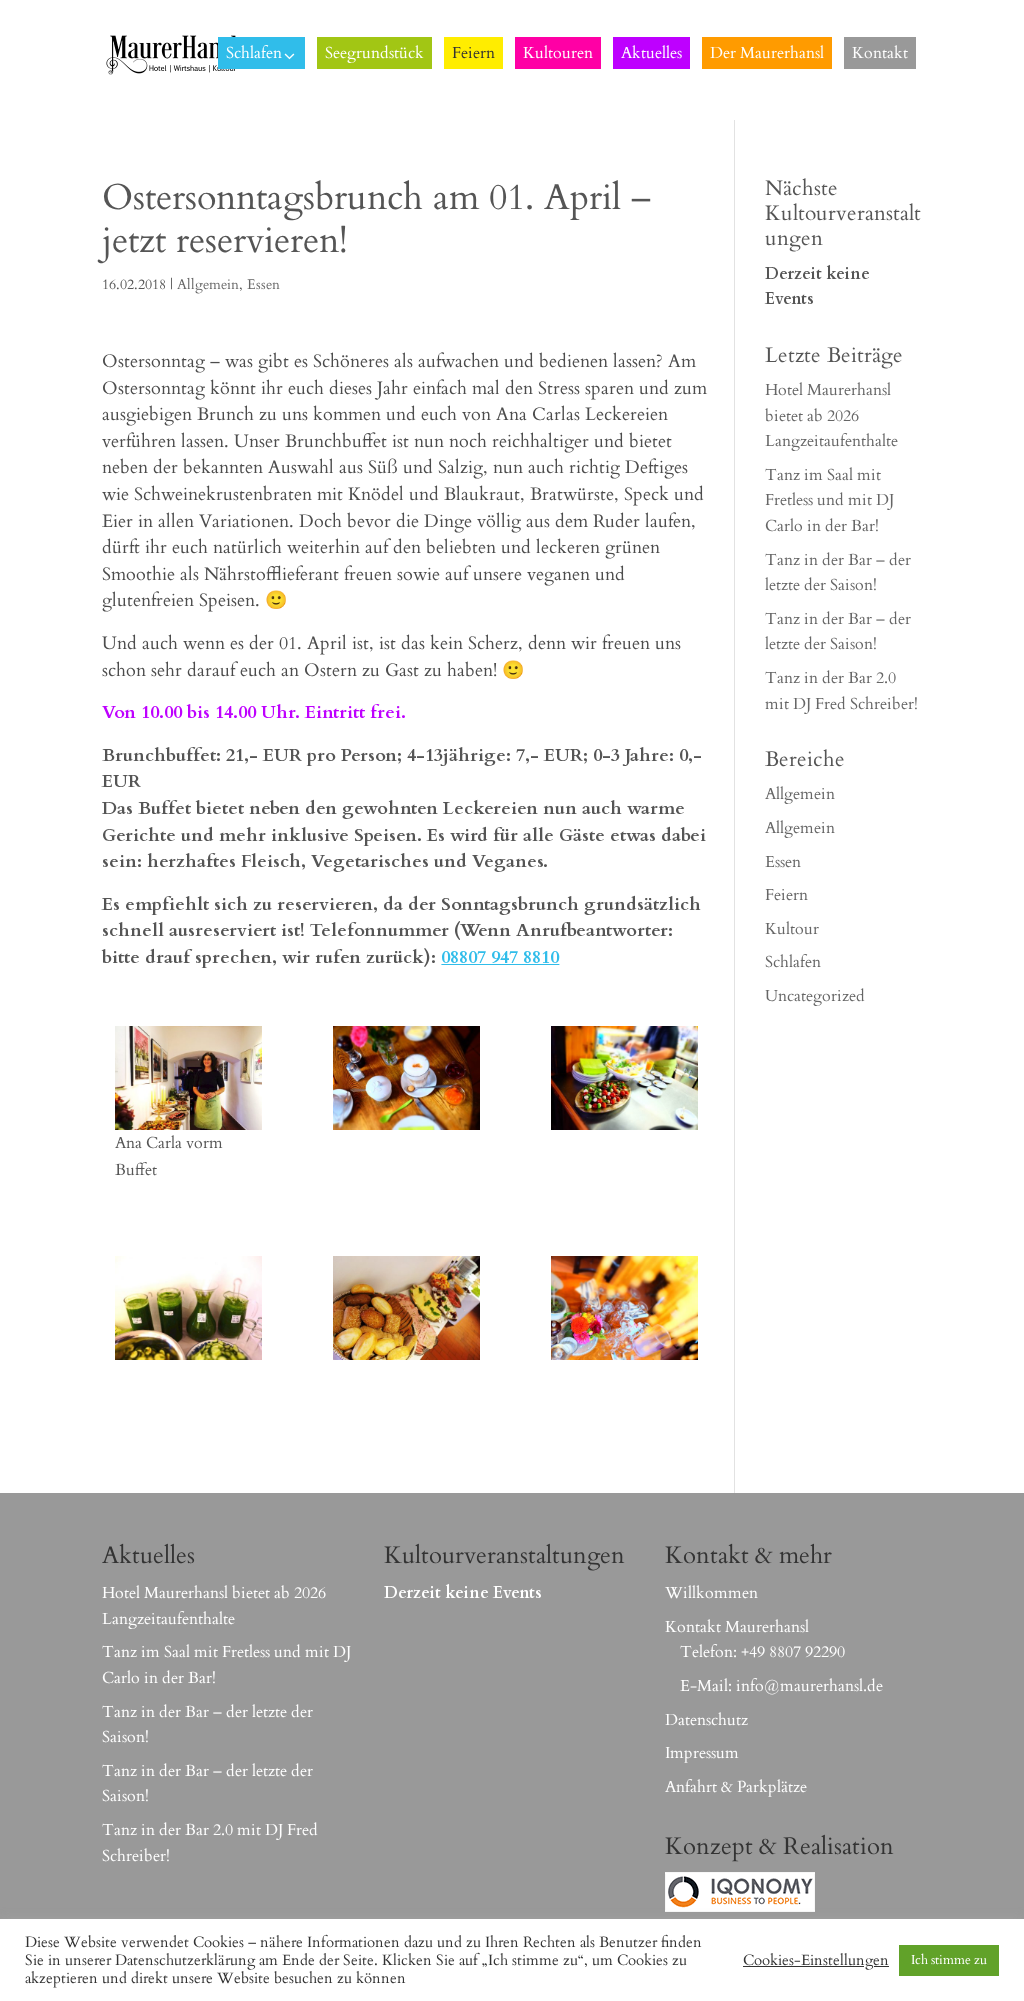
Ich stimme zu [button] (949, 1960)
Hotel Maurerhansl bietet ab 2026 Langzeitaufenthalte (831, 415)
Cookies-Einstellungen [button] (816, 1960)
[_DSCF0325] (624, 1308)
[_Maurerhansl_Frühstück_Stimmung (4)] (406, 1078)
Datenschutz (706, 1720)
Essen (263, 284)
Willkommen (711, 1593)
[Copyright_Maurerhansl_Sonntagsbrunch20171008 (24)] (188, 1078)
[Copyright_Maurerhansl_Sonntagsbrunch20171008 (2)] (406, 1308)
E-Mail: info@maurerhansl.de (781, 1686)
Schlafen (793, 962)
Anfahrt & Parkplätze (736, 1787)
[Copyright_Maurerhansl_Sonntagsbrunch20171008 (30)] (624, 1078)
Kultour (792, 929)
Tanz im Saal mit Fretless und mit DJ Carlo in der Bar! (829, 500)
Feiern (786, 895)
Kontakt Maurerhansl (737, 1627)
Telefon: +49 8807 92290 (762, 1652)
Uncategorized (815, 996)
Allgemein (208, 284)
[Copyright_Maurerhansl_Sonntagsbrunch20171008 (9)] (188, 1308)
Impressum (702, 1753)
